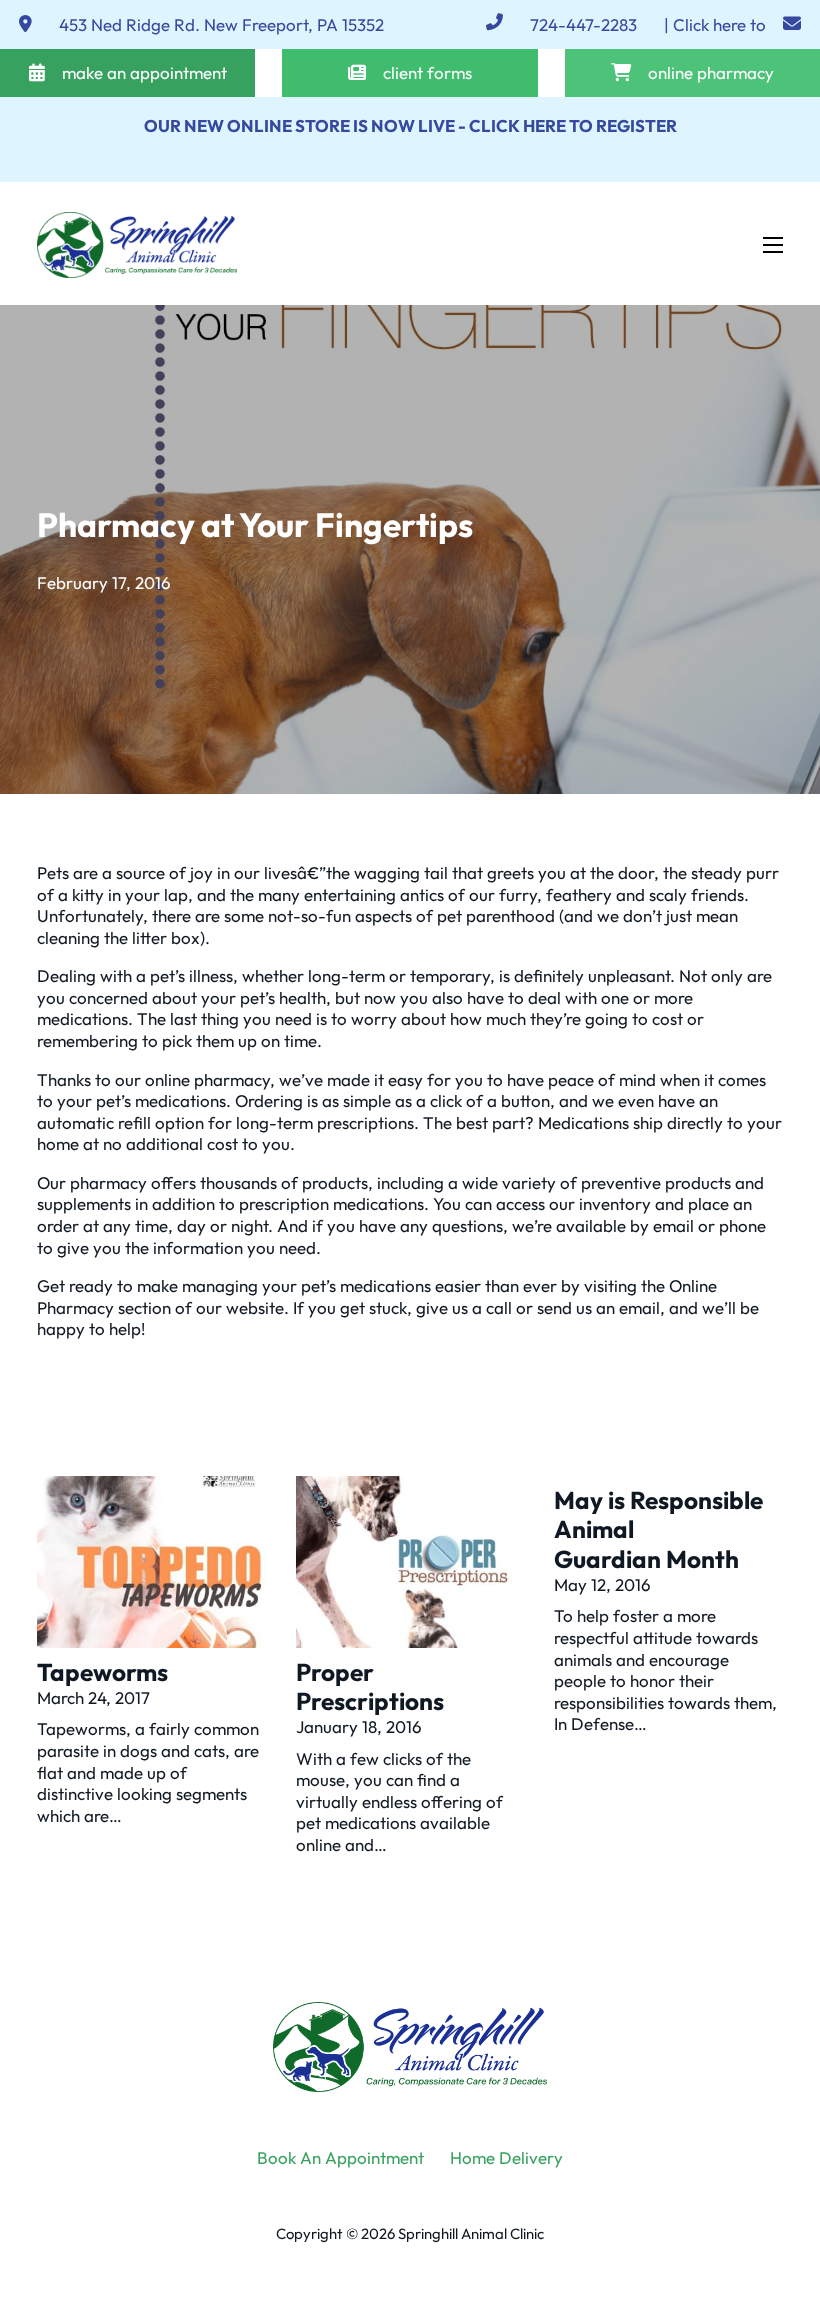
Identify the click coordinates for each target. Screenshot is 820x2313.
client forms (427, 72)
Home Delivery (506, 2157)
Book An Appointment (340, 2157)
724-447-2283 (583, 24)
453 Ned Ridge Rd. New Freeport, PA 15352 (221, 24)
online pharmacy (711, 72)
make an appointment (144, 72)
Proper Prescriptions (370, 1686)
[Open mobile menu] (773, 245)
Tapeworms (102, 1672)
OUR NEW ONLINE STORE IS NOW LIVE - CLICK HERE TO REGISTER (410, 125)
